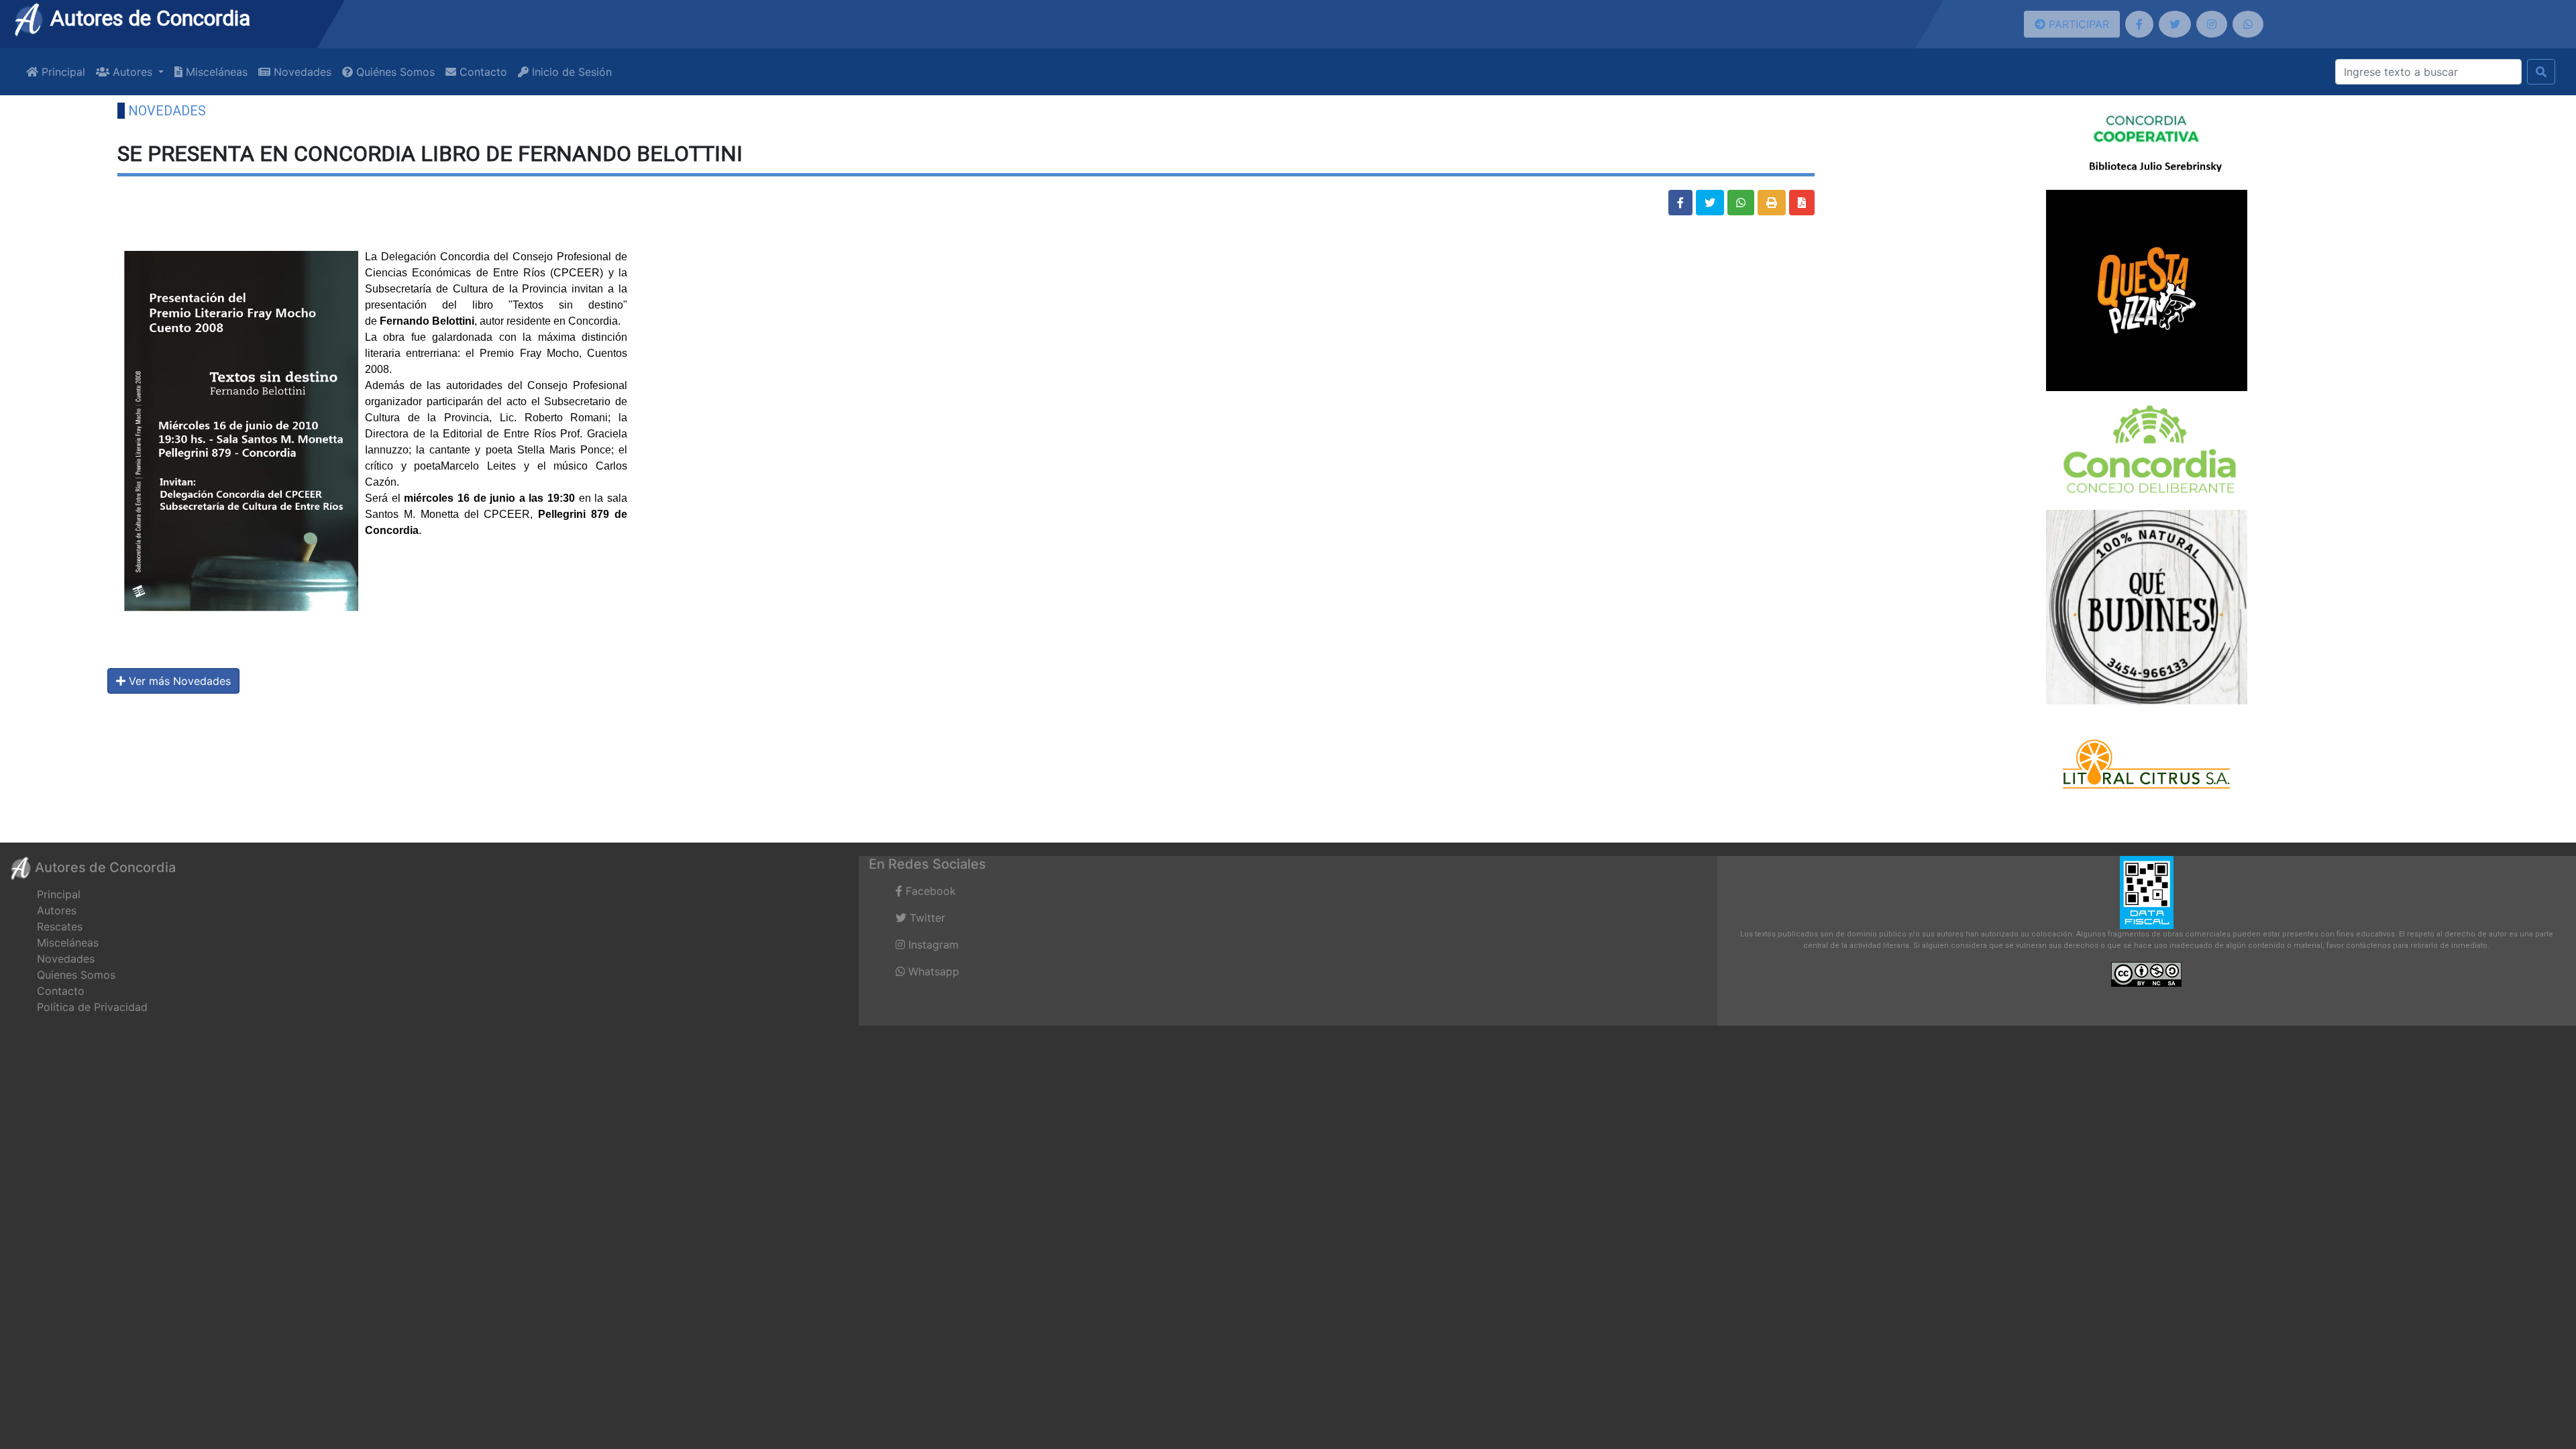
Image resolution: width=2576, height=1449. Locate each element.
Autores (57, 910)
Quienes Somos (76, 975)
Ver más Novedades (178, 681)
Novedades (301, 72)
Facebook (929, 891)
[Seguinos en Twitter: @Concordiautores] (2175, 24)
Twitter (926, 918)
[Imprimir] (1772, 203)
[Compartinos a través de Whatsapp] (2248, 24)
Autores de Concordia (148, 18)
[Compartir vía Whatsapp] (1741, 203)
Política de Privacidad (92, 1007)
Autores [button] (132, 72)
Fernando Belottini (427, 321)
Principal (62, 72)
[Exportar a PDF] (1802, 203)
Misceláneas (215, 72)
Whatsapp (932, 971)
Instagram (932, 945)
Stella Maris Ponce (564, 450)
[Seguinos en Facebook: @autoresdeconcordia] (2139, 24)
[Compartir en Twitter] (1710, 203)
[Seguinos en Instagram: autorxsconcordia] (2212, 24)
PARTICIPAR (2077, 24)
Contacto (482, 72)
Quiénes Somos (394, 72)
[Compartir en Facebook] (1680, 203)
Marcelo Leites (478, 466)
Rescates (60, 926)
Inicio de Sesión (570, 72)
